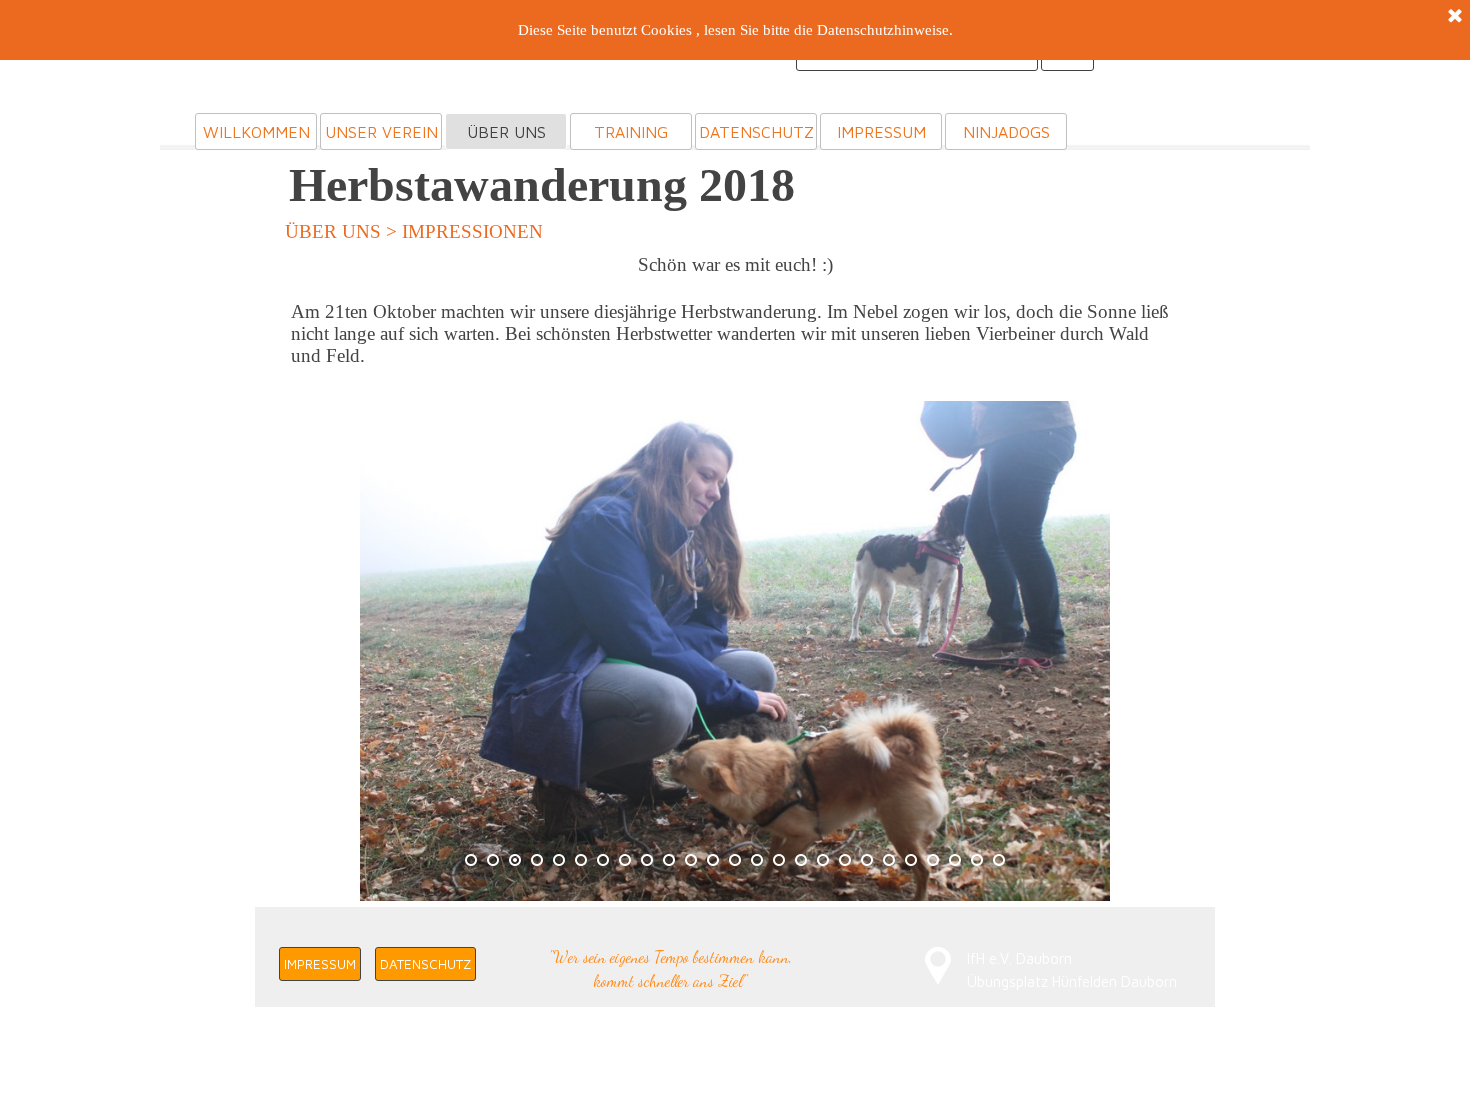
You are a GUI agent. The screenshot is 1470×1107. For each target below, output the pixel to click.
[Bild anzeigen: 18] (845, 860)
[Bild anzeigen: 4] (537, 860)
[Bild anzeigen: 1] (471, 860)
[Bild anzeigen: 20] (889, 860)
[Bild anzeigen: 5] (559, 860)
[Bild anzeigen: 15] (779, 860)
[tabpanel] (735, 320)
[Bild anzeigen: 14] (757, 860)
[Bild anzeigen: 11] (691, 860)
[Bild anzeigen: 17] (823, 860)
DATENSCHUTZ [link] (425, 964)
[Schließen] (1455, 17)
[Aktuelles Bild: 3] (515, 860)
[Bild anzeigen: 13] (735, 860)
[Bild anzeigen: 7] (603, 860)
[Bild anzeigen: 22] (933, 860)
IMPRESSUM (881, 132)
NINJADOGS (1006, 132)
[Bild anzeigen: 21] (911, 860)
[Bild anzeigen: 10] (669, 860)
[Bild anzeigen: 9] (647, 860)
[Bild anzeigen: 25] (999, 860)
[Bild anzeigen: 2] (493, 860)
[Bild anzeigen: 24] (977, 860)
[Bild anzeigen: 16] (801, 860)
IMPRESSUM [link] (320, 964)
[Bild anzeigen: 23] (955, 860)
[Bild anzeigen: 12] (713, 860)
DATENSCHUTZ (756, 132)
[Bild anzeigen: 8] (625, 860)
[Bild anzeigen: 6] (581, 860)
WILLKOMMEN (256, 132)
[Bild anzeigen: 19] (867, 860)
